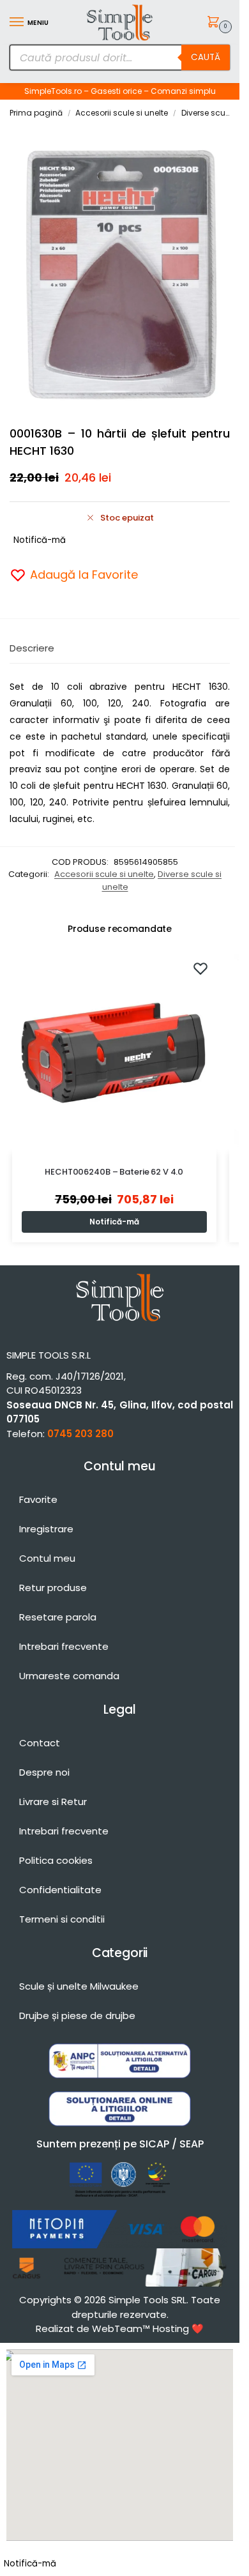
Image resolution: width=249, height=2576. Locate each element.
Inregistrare (46, 1529)
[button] (215, 23)
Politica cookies (56, 1860)
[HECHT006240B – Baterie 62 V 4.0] (114, 1051)
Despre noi (44, 1772)
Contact (40, 1743)
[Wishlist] (200, 968)
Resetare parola (58, 1617)
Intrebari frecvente (64, 1646)
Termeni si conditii (62, 1919)
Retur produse (53, 1588)
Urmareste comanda (69, 1676)
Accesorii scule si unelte (122, 113)
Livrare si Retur (53, 1802)
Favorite (38, 1499)
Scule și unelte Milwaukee (79, 1986)
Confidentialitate (60, 1890)
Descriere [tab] (32, 648)
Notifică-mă (40, 540)
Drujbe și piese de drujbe (77, 2016)
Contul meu (47, 1558)
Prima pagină (36, 113)
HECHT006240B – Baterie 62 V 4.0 (114, 1172)
